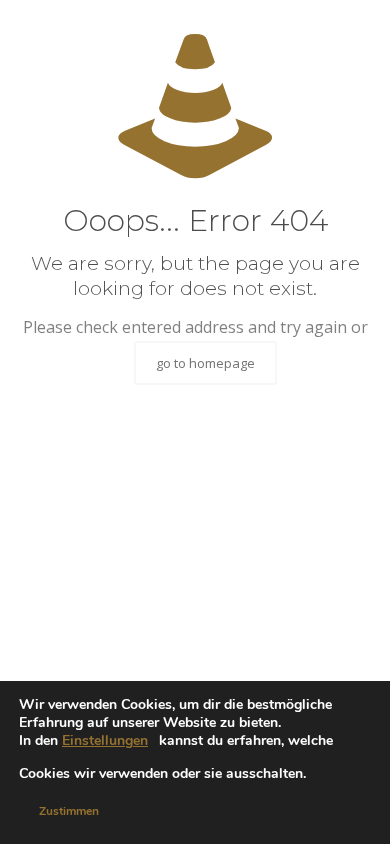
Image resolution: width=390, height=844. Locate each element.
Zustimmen (69, 811)
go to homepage (205, 363)
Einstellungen (105, 741)
